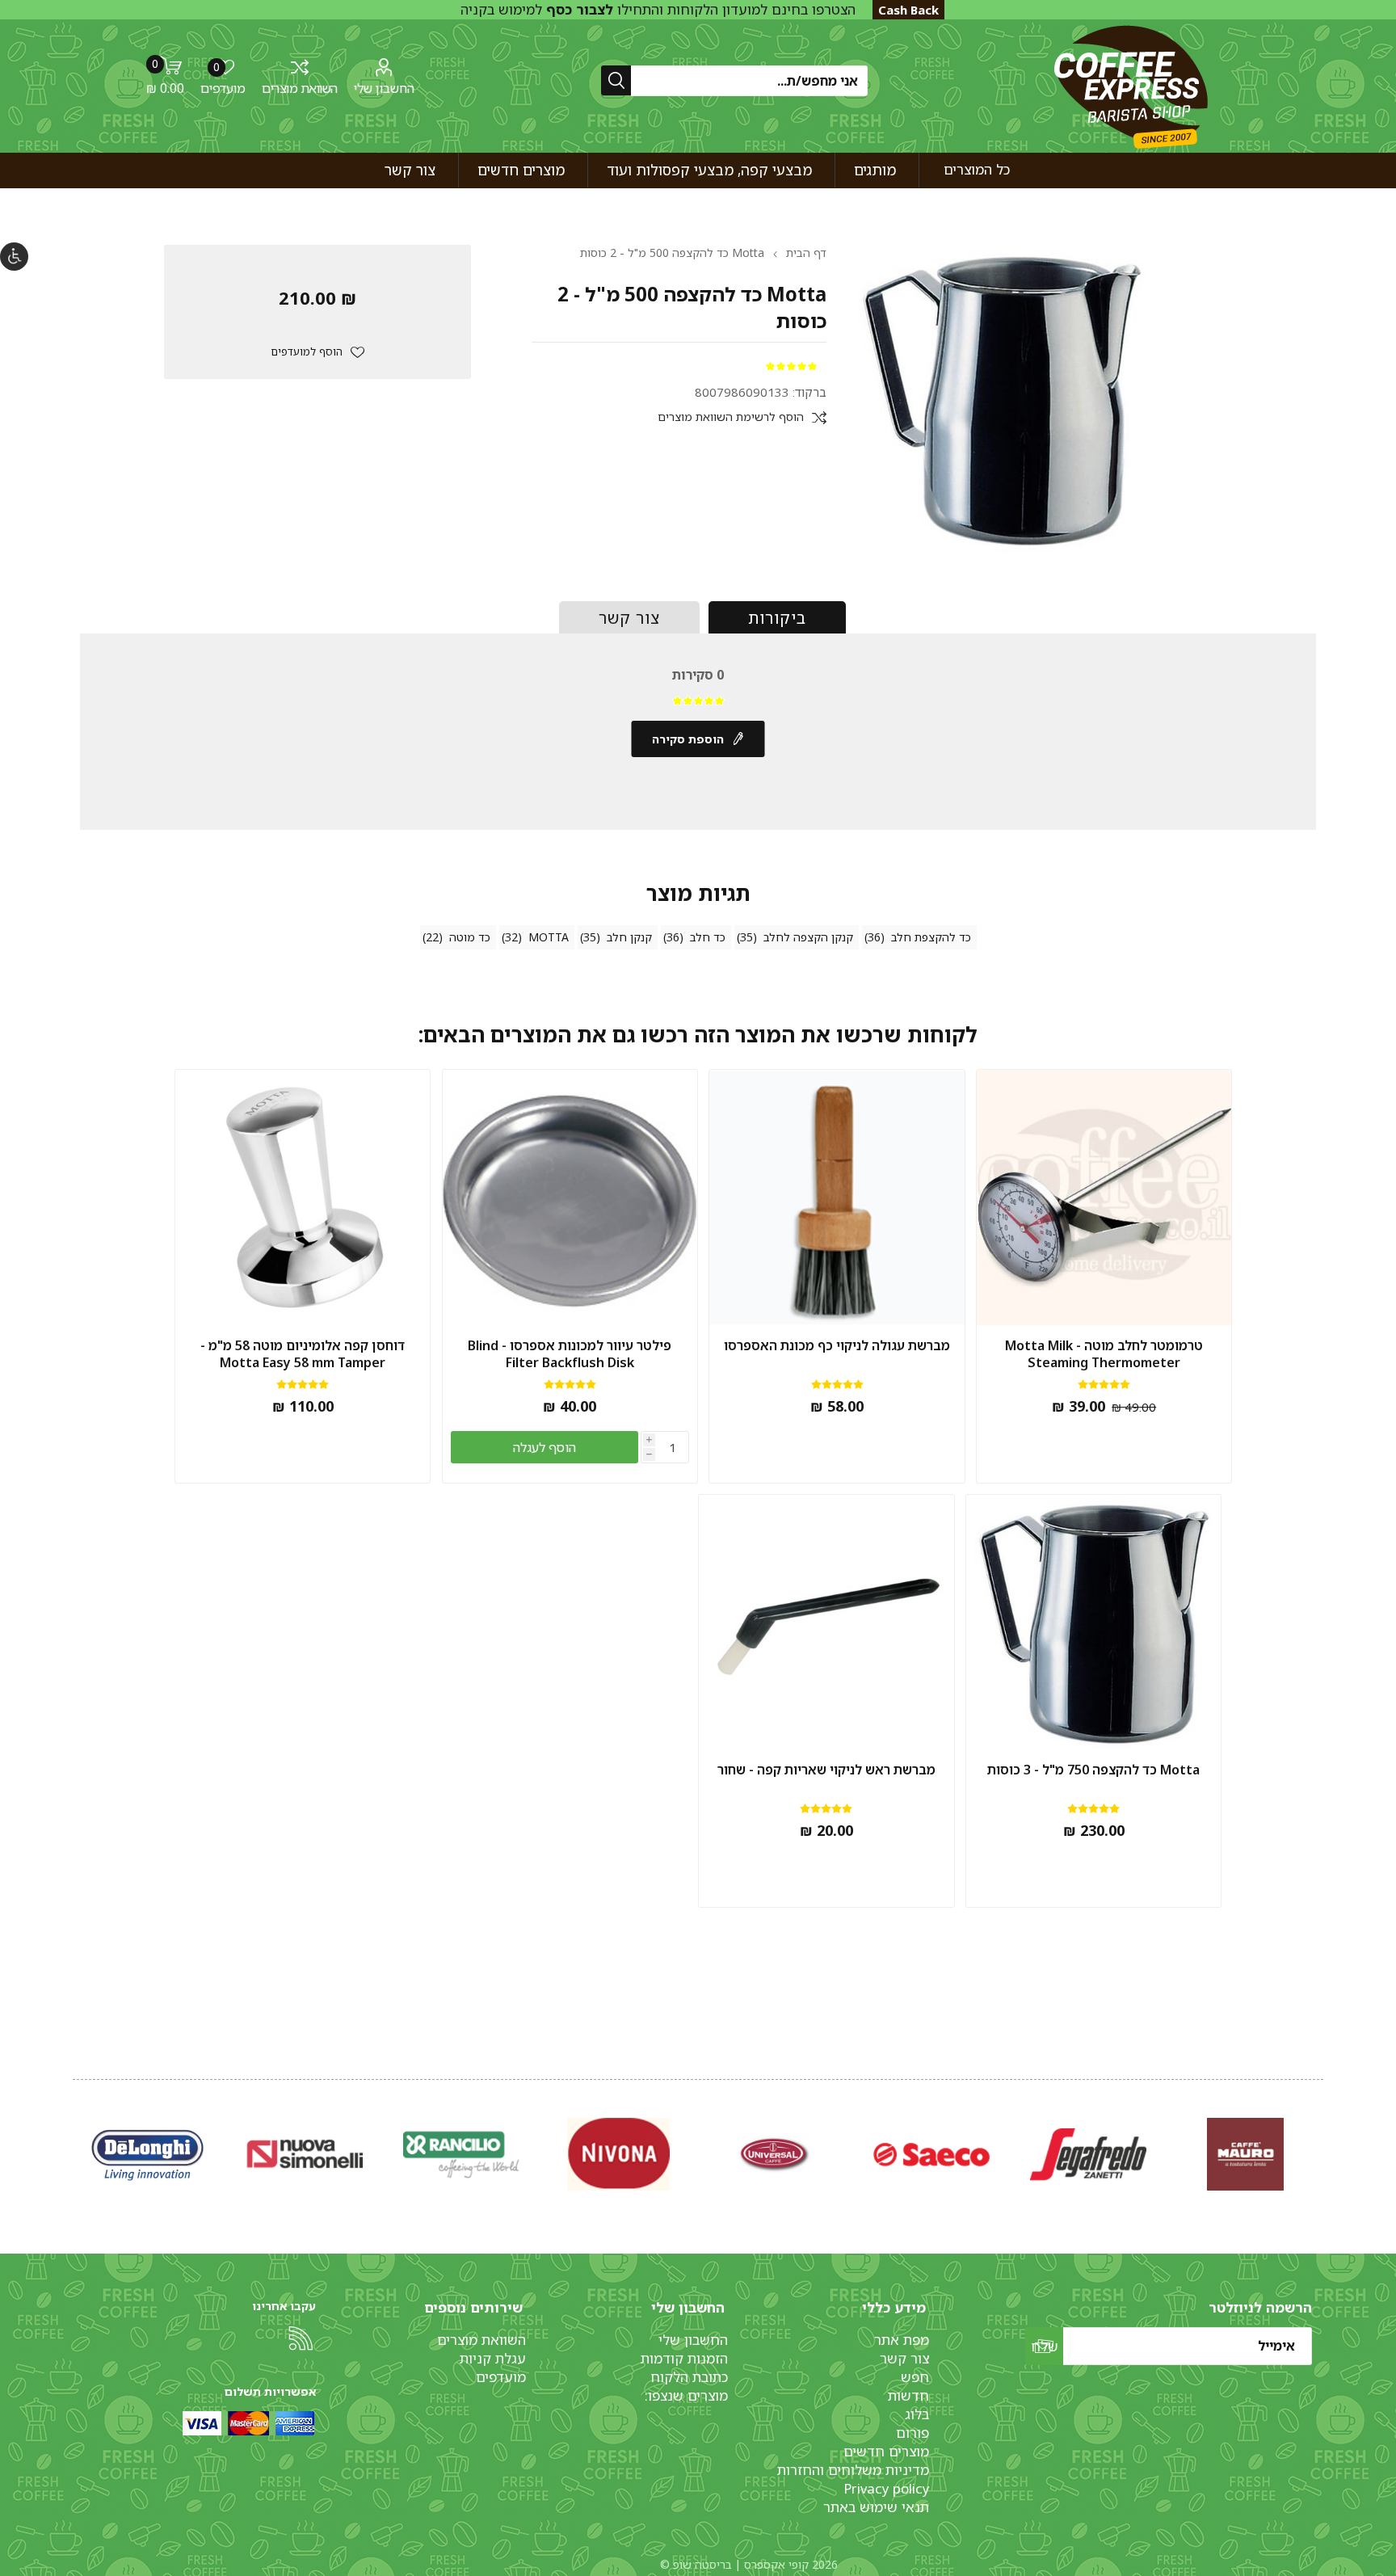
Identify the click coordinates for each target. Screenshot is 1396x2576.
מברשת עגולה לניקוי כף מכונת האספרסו (837, 1346)
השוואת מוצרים (300, 88)
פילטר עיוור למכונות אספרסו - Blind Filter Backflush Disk (570, 1354)
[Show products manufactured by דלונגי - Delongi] (1088, 2155)
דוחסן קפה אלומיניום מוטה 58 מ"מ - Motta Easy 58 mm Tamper (303, 1354)
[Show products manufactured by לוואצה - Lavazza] (305, 2155)
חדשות (908, 2395)
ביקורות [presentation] (777, 618)
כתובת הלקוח (689, 2377)
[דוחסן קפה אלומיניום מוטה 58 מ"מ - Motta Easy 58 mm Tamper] (303, 1198)
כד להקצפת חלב (931, 937)
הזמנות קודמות (684, 2358)
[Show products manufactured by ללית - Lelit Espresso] (931, 2155)
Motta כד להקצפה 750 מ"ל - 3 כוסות (1093, 1770)
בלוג (917, 2414)
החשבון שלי (384, 88)
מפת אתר (902, 2340)
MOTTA (549, 937)
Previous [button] (1320, 2138)
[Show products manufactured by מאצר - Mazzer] (775, 2155)
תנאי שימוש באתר (876, 2507)
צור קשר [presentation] (629, 618)
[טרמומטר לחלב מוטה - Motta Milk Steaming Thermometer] (1104, 1198)
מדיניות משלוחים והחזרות (853, 2470)
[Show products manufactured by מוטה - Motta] (461, 2155)
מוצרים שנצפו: (686, 2395)
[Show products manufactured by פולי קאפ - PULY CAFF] (618, 2155)
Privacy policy (886, 2488)
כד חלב (708, 937)
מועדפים (501, 2377)
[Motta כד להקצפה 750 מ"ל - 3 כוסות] (1094, 1623)
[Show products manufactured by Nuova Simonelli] (1245, 2155)
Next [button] (76, 2138)
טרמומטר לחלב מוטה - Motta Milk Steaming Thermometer (1104, 1354)
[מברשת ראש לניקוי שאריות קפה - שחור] (826, 1623)
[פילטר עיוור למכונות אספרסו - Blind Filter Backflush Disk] (570, 1198)
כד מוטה (470, 937)
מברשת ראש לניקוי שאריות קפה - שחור (826, 1770)
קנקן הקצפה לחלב (808, 937)
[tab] (777, 617)
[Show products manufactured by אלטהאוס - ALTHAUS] (148, 2155)
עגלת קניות (493, 2358)
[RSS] (301, 2338)
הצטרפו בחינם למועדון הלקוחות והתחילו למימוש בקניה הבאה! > (658, 19)
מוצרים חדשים (886, 2451)
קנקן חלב (629, 937)
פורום (912, 2433)
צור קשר (904, 2358)
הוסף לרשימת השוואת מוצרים (731, 417)
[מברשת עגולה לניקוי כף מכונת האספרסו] (837, 1198)
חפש (915, 2377)
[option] (1245, 2155)
